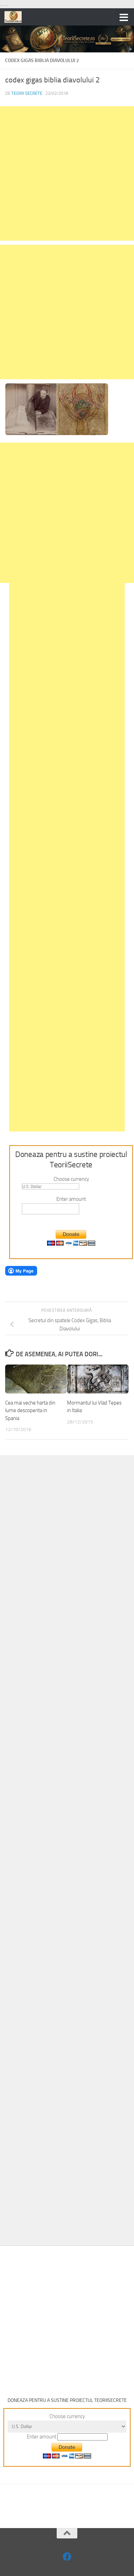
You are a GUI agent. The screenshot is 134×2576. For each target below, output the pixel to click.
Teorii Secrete (27, 93)
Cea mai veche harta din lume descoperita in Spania (30, 1411)
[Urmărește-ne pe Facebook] (67, 2557)
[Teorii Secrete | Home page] (16, 17)
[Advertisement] (67, 173)
